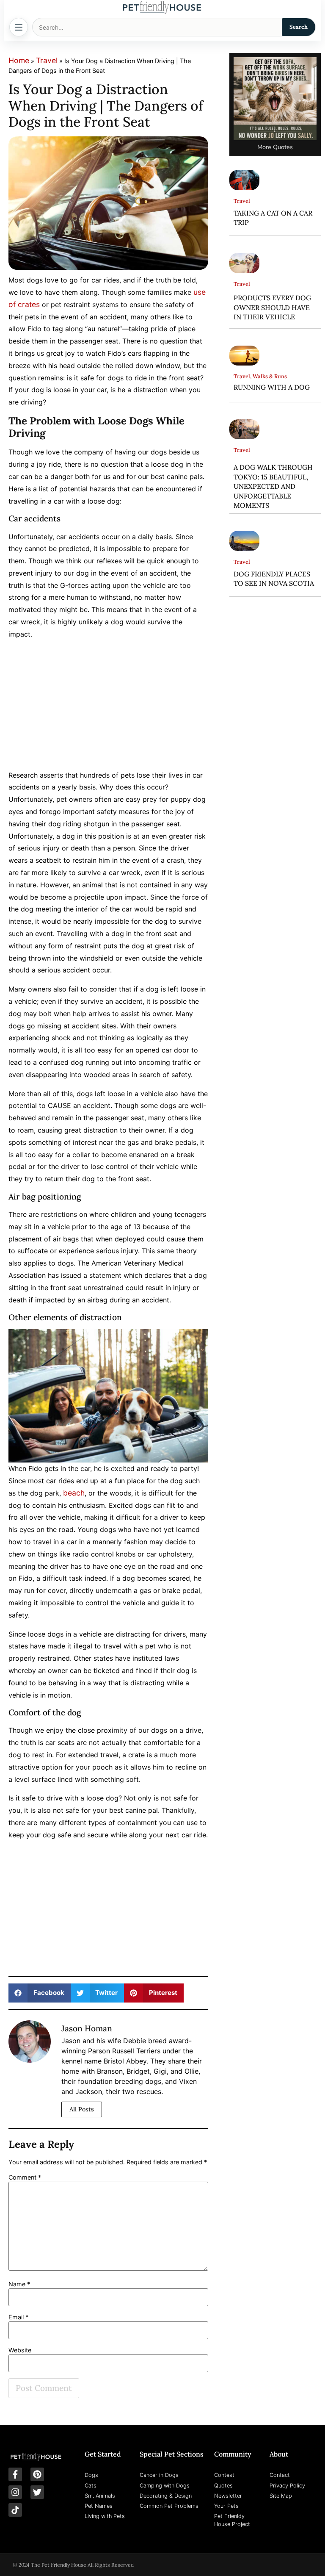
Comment (25, 2177)
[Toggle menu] (19, 27)
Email (18, 2317)
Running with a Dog (272, 387)
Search (299, 27)
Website (20, 2350)
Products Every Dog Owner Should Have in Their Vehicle (272, 307)
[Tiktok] (15, 2510)
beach (74, 1493)
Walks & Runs (270, 376)
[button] (40, 1993)
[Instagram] (15, 2492)
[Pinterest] (37, 2474)
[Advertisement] (108, 706)
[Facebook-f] (15, 2474)
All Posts (82, 2109)
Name (19, 2284)
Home (19, 60)
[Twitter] (37, 2492)
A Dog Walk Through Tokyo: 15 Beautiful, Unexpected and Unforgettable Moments (273, 486)
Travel (47, 60)
